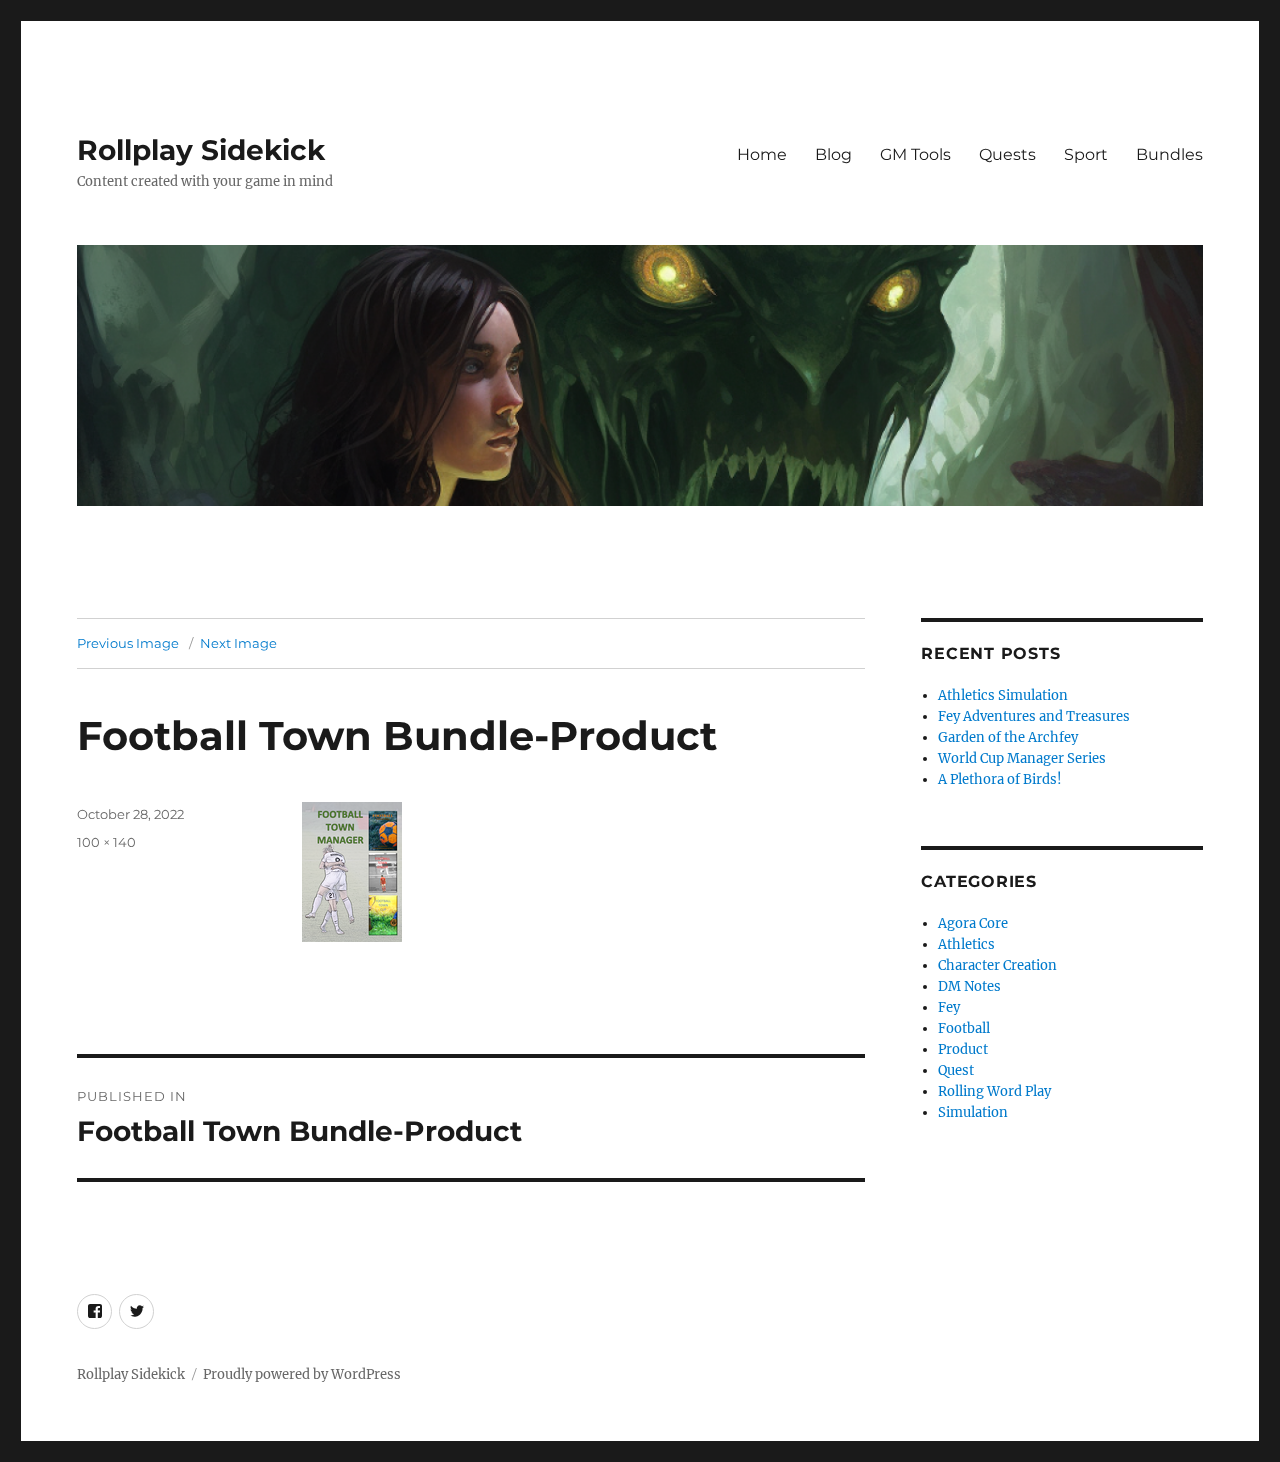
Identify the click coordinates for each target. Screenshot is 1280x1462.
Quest (956, 1070)
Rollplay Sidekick (201, 150)
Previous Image (128, 643)
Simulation (973, 1112)
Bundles (1169, 154)
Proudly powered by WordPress (302, 1374)
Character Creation (997, 965)
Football (964, 1028)
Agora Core (973, 923)
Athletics (966, 944)
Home (762, 154)
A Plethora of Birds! (1000, 779)
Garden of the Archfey (1008, 737)
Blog (833, 154)
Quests (1007, 154)
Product (963, 1049)
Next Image (238, 643)
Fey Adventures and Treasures (1034, 716)
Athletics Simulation (1003, 695)
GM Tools (915, 154)
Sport (1086, 154)
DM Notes (969, 986)
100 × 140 (106, 842)
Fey (949, 1007)
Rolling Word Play (994, 1091)
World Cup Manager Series (1022, 758)
